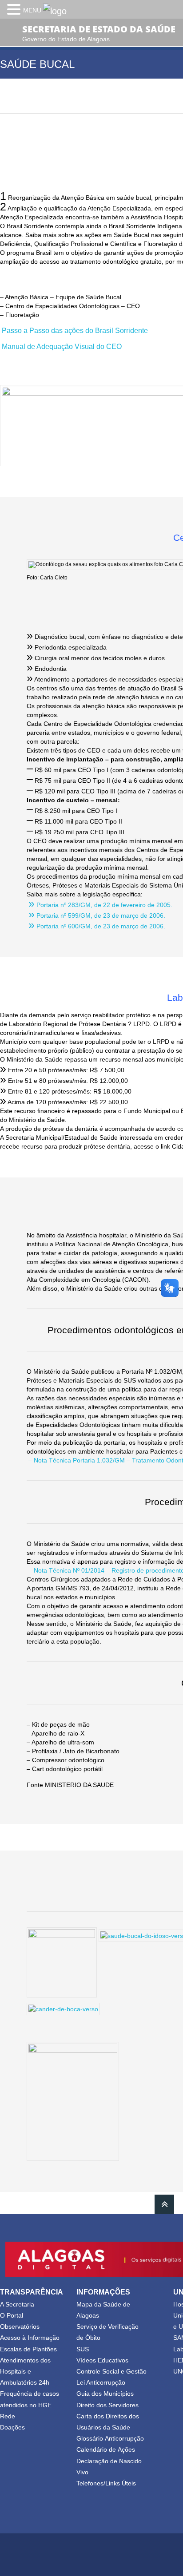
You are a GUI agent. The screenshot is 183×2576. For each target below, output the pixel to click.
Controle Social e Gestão (111, 2371)
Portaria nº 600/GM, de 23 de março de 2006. (97, 926)
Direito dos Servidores (107, 2405)
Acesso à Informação (30, 2338)
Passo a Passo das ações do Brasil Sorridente (75, 330)
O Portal (12, 2315)
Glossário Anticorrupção (110, 2438)
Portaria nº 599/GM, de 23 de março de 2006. (97, 915)
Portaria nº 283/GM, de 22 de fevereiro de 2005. (100, 905)
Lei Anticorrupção (101, 2382)
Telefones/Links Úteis (106, 2483)
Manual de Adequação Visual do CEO (62, 346)
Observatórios (20, 2326)
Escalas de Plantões (28, 2349)
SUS (83, 2349)
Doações (12, 2427)
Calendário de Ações (106, 2449)
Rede (8, 2416)
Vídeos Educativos (102, 2360)
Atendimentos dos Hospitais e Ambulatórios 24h (25, 2371)
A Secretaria (17, 2304)
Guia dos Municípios (105, 2394)
